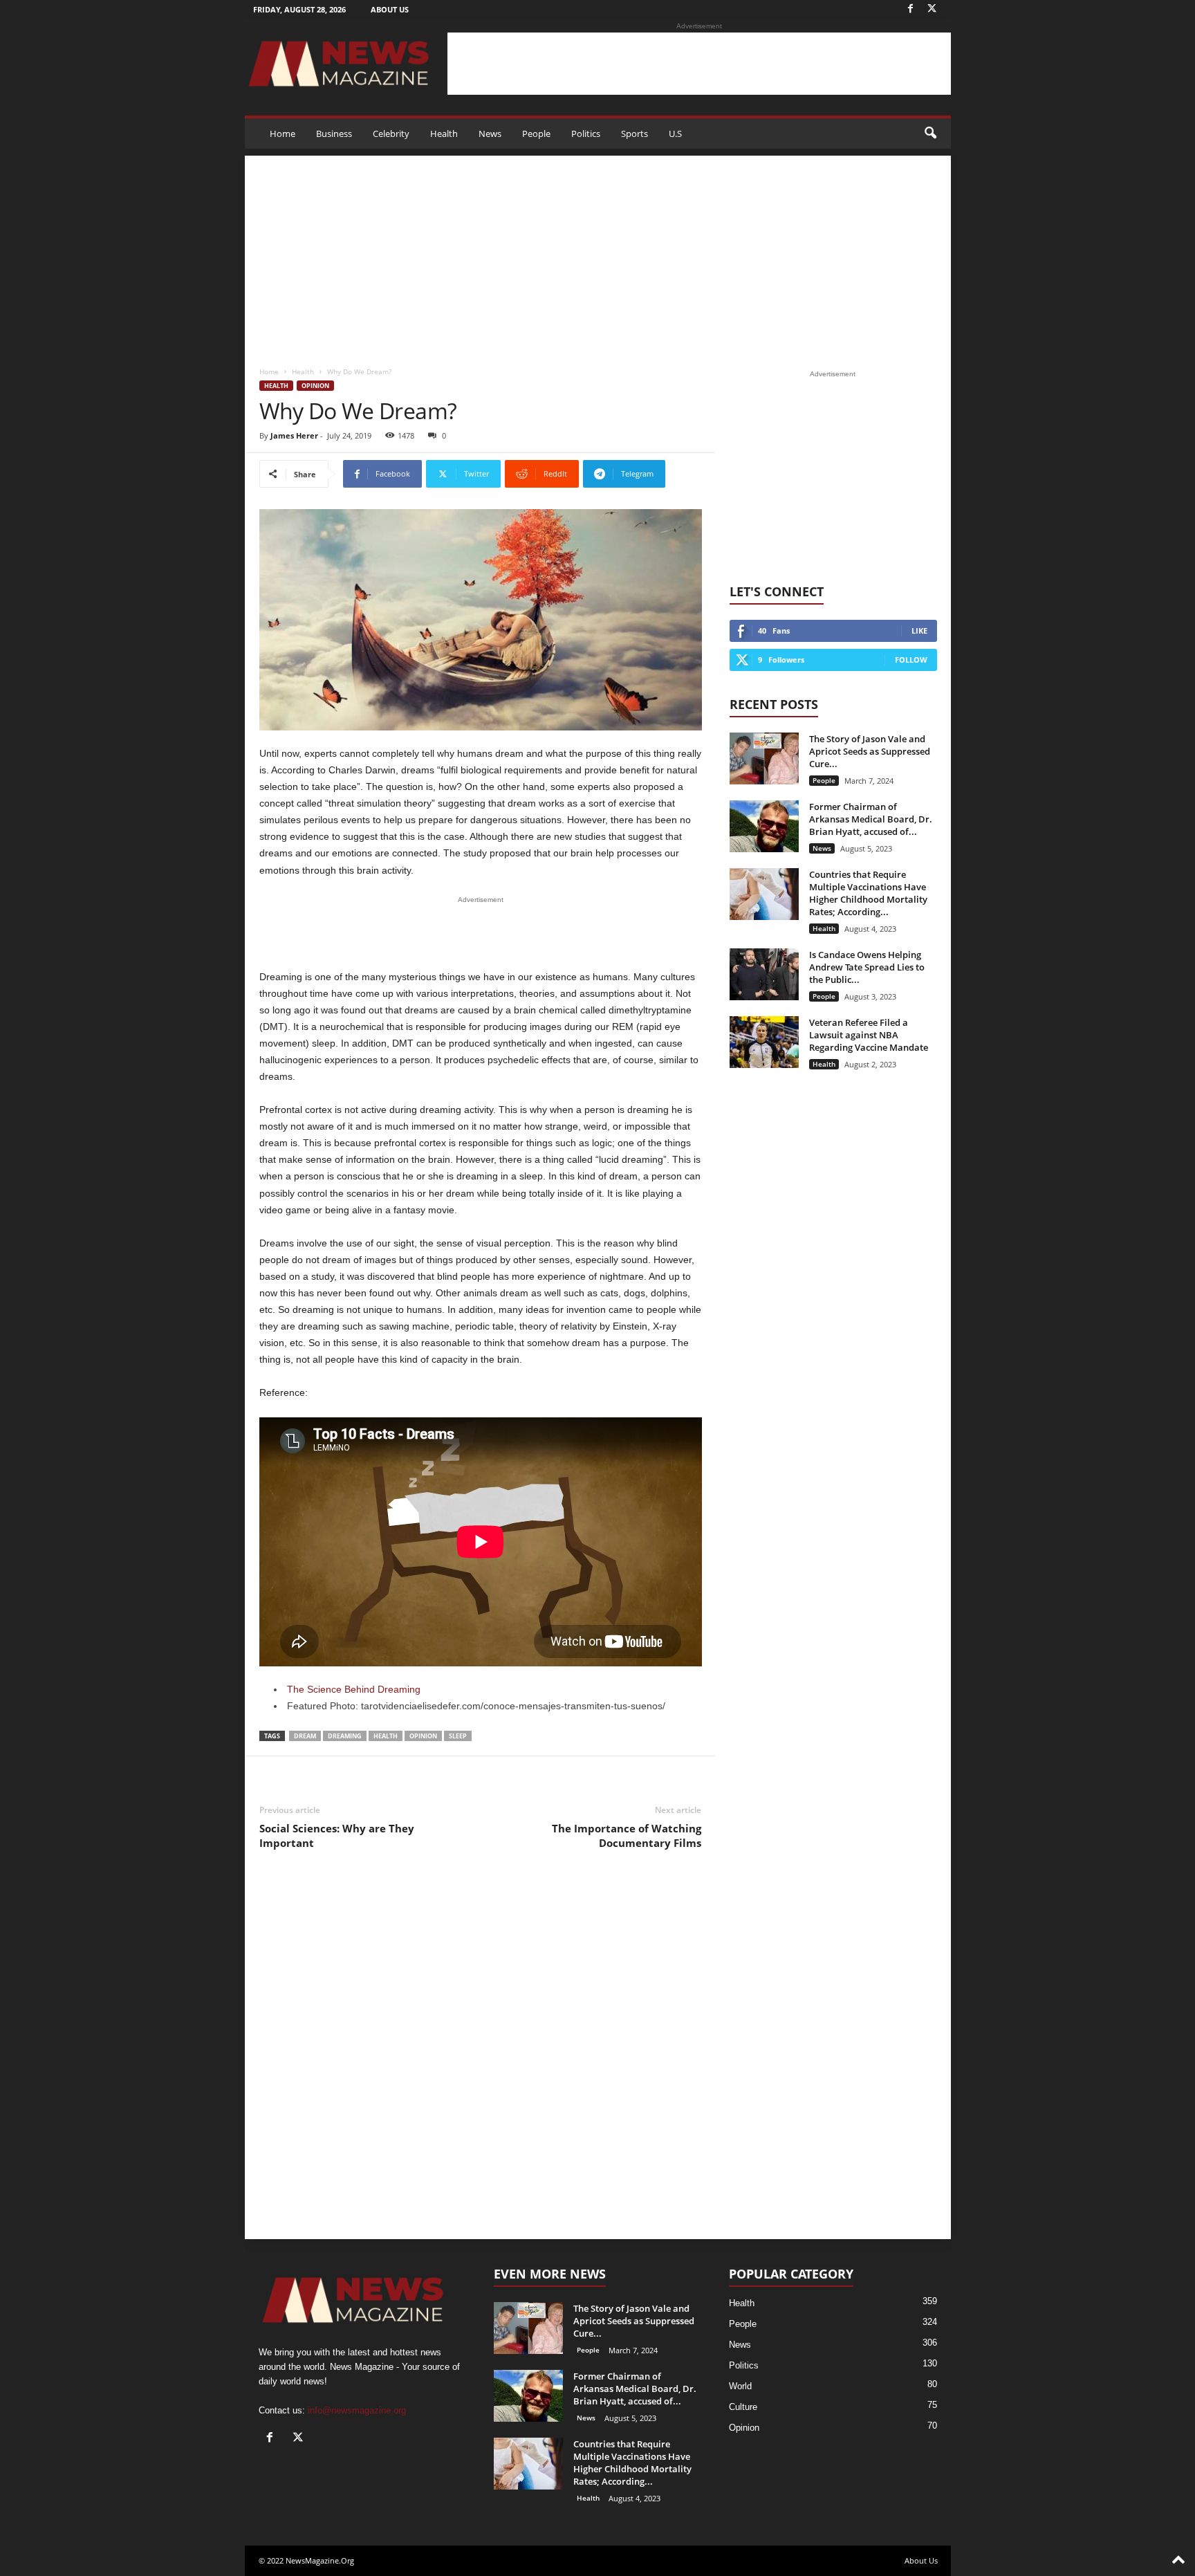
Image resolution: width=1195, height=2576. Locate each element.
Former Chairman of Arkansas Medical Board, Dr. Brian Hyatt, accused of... (871, 819)
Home (282, 134)
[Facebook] (911, 9)
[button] (930, 134)
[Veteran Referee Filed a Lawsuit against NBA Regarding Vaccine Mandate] (764, 1042)
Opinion (315, 386)
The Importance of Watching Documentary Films (627, 1836)
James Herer (294, 435)
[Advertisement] (699, 64)
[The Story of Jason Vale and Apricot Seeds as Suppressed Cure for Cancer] (764, 758)
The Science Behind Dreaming (354, 1689)
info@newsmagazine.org (357, 2410)
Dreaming (345, 1736)
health (386, 1736)
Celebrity (391, 134)
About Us (390, 9)
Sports (634, 134)
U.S (675, 134)
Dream (305, 1736)
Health (444, 134)
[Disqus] (481, 2056)
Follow (911, 660)
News (490, 134)
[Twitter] (932, 9)
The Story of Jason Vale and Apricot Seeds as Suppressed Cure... (870, 751)
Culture (743, 2407)
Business (334, 134)
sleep (458, 1736)
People (536, 134)
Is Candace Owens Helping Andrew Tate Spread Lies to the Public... (867, 967)
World (740, 2386)
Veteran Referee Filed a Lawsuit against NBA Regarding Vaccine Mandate (869, 1035)
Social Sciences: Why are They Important (337, 1836)
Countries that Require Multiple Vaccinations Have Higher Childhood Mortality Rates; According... (868, 893)
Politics (586, 134)
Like (919, 631)
